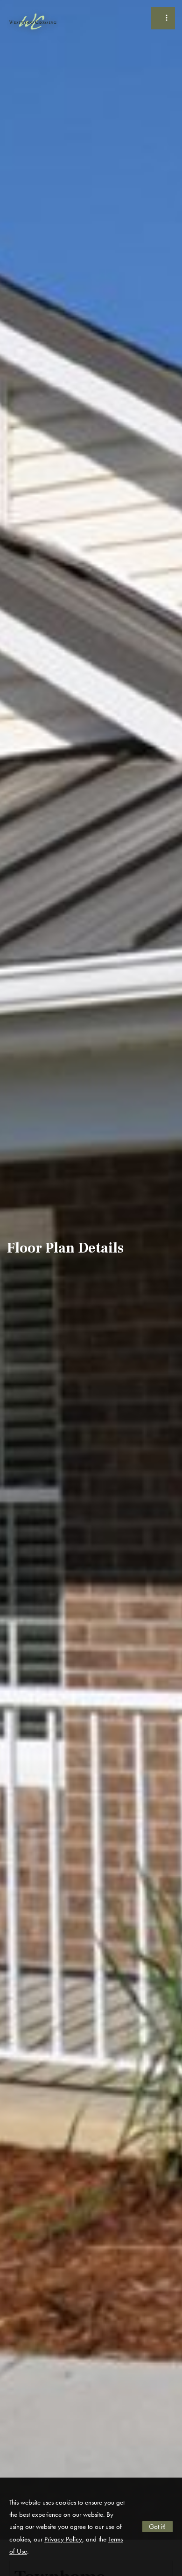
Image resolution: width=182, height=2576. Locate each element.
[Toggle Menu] (163, 18)
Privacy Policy (63, 2539)
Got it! (157, 2527)
